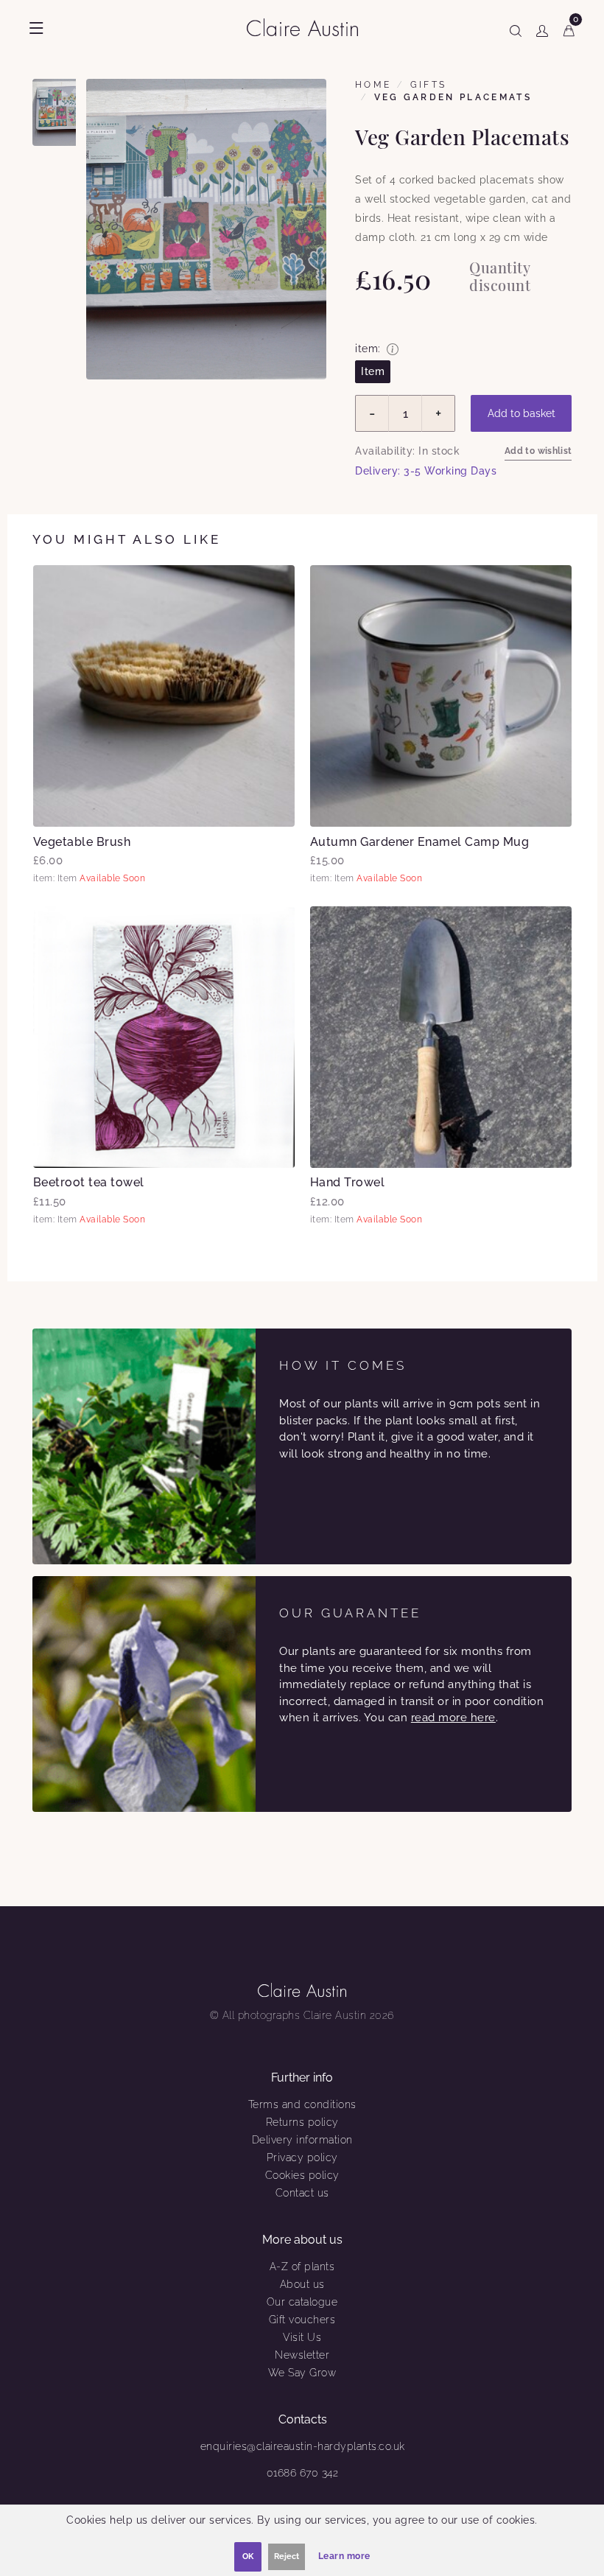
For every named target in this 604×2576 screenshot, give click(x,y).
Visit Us (302, 2337)
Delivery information (302, 2140)
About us (302, 2284)
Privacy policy (302, 2157)
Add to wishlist (538, 451)
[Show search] (516, 28)
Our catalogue (302, 2302)
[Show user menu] (542, 28)
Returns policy (302, 2122)
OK (248, 2556)
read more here (453, 1718)
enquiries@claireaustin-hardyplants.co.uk (303, 2446)
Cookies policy (302, 2175)
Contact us (302, 2193)
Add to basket (522, 413)
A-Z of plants (302, 2267)
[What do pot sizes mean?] (393, 349)
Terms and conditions (302, 2104)
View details (164, 696)
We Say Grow (302, 2373)
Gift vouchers (302, 2320)
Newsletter (302, 2355)
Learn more (344, 2556)
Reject (287, 2556)
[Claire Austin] (308, 27)
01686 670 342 (303, 2473)
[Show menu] (36, 28)
